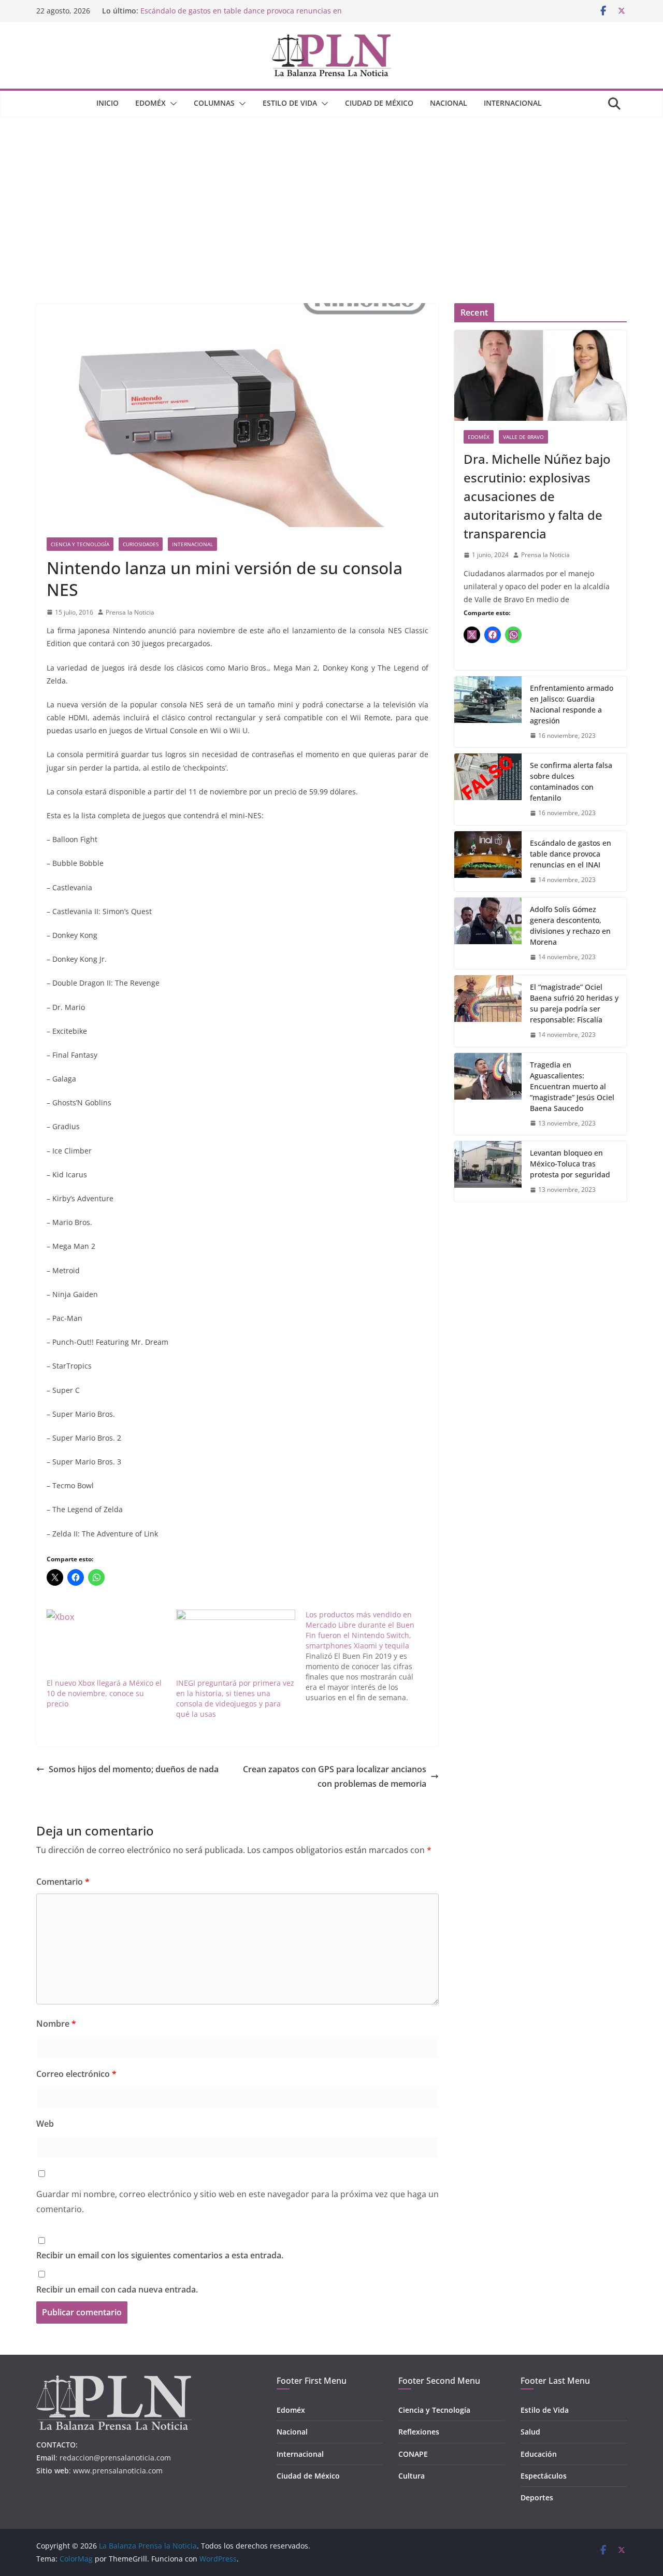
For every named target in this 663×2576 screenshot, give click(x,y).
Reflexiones (419, 2432)
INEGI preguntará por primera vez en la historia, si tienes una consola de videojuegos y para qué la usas (235, 1698)
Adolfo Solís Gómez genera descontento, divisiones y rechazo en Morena (570, 926)
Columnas (214, 103)
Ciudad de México (379, 103)
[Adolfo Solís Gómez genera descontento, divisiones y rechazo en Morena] (488, 933)
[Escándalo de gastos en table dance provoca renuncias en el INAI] (488, 862)
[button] (171, 104)
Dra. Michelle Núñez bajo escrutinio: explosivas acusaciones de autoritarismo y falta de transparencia (537, 496)
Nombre (56, 2024)
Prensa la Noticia (130, 612)
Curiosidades (141, 544)
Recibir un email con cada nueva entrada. (117, 2289)
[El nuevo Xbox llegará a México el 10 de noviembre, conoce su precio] (106, 1643)
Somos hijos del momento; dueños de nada (134, 1769)
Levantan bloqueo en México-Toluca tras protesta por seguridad (570, 1164)
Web (45, 2124)
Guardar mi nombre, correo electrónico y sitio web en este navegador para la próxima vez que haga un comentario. (237, 2202)
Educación (539, 2454)
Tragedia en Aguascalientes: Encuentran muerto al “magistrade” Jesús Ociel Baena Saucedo (572, 1086)
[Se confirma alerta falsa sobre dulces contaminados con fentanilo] (488, 789)
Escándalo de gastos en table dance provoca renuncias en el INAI (571, 854)
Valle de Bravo (523, 437)
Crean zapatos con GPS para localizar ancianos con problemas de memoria (335, 1777)
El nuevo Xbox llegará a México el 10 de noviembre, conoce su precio (104, 1693)
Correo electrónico (76, 2074)
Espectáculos (544, 2476)
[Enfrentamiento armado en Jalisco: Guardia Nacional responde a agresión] (488, 712)
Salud (530, 2432)
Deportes (537, 2497)
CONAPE (413, 2454)
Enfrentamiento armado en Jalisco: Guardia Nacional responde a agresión (572, 704)
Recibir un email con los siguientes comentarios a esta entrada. (160, 2255)
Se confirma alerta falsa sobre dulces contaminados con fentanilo (571, 781)
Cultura (412, 2476)
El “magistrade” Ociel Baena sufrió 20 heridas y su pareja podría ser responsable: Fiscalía (574, 1003)
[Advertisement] (331, 194)
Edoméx (150, 103)
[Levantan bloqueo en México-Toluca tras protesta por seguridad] (488, 1171)
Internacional (513, 103)
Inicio (107, 103)
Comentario (63, 1882)
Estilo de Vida (290, 103)
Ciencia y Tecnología (80, 544)
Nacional (449, 103)
